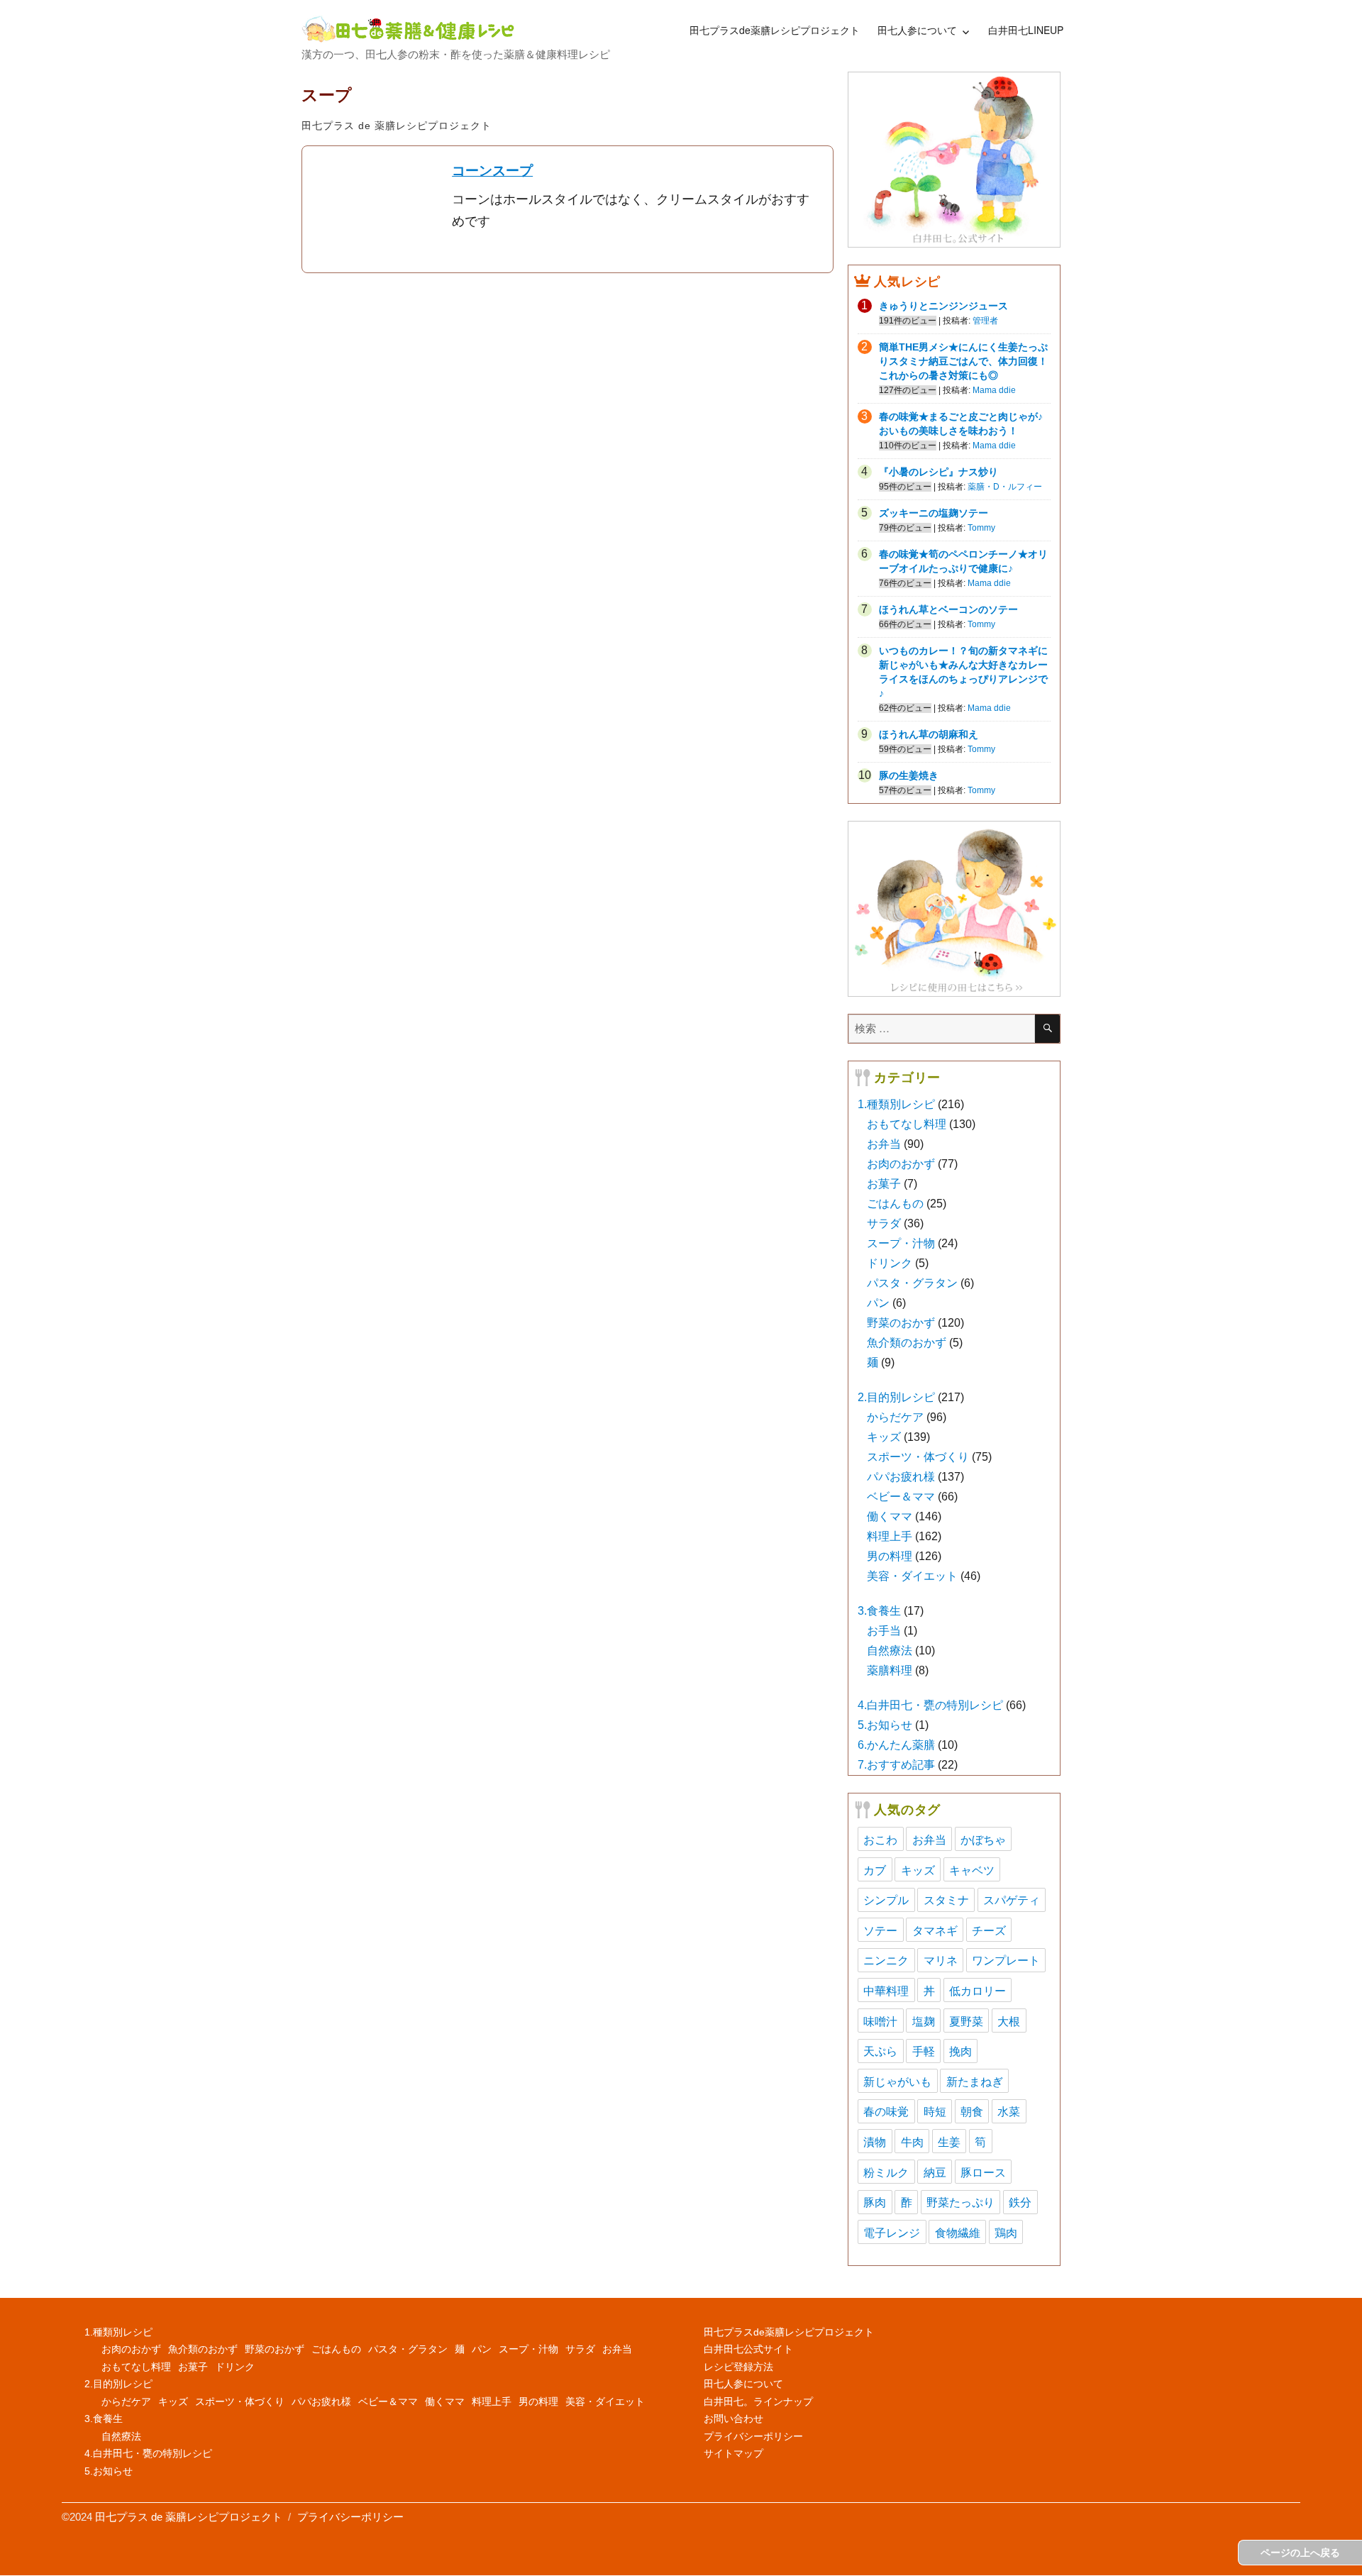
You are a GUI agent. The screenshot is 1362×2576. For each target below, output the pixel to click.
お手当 (884, 1631)
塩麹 (924, 2021)
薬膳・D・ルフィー (1005, 487)
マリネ (941, 1960)
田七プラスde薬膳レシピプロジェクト (775, 30)
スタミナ (946, 1900)
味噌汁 (880, 2021)
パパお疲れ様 (901, 1477)
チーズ (989, 1930)
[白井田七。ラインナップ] (954, 909)
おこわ (880, 1839)
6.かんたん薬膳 (896, 1745)
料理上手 (890, 1536)
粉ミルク (886, 2172)
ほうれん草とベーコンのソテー (948, 609)
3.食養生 (879, 1611)
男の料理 (890, 1556)
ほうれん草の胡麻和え (929, 734)
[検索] (1047, 1029)
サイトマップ (733, 2453)
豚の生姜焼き (909, 775)
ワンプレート (1006, 1960)
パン (878, 1303)
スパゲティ (1012, 1900)
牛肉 (912, 2141)
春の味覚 (886, 2111)
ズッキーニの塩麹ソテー (934, 513)
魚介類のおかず (907, 1343)
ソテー (880, 1930)
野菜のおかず (901, 1323)
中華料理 (886, 1990)
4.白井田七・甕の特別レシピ (930, 1705)
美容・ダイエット (912, 1576)
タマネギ (935, 1930)
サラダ (884, 1223)
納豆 (935, 2172)
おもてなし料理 (907, 1124)
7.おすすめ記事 (896, 1765)
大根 (1009, 2021)
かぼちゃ (983, 1839)
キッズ (884, 1437)
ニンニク (886, 1960)
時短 (935, 2111)
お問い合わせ (733, 2419)
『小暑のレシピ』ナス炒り (939, 472)
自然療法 (890, 1651)
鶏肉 (1006, 2232)
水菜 (1009, 2111)
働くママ (890, 1516)
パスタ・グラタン (912, 1283)
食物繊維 (958, 2232)
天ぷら (880, 2051)
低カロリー (978, 1990)
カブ (875, 1870)
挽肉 (960, 2051)
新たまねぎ (975, 2081)
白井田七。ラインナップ (758, 2401)
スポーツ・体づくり (918, 1457)
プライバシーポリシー (753, 2436)
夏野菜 (966, 2021)
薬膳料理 (890, 1670)
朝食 (972, 2111)
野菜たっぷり (960, 2202)
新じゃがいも (897, 2081)
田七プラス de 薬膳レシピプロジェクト (397, 126)
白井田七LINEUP (1026, 30)
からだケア (895, 1417)
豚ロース (983, 2172)
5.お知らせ (885, 1725)
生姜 (949, 2141)
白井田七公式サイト (748, 2349)
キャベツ (972, 1870)
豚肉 (875, 2202)
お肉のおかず (901, 1164)
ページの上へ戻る (1300, 2553)
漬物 (875, 2141)
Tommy (981, 528)
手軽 (924, 2051)
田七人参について (917, 30)
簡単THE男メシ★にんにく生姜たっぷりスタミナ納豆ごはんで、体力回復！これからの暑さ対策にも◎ (963, 361)
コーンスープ (492, 171)
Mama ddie (994, 390)
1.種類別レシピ (896, 1104)
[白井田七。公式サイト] (954, 159)
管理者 (985, 321)
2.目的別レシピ (896, 1397)
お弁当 (884, 1144)
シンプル (886, 1900)
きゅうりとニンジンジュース (943, 306)
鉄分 (1020, 2202)
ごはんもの (895, 1204)
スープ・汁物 (901, 1243)
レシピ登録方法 (738, 2367)
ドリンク (890, 1263)
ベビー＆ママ (901, 1497)
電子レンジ (892, 2232)
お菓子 (884, 1184)
